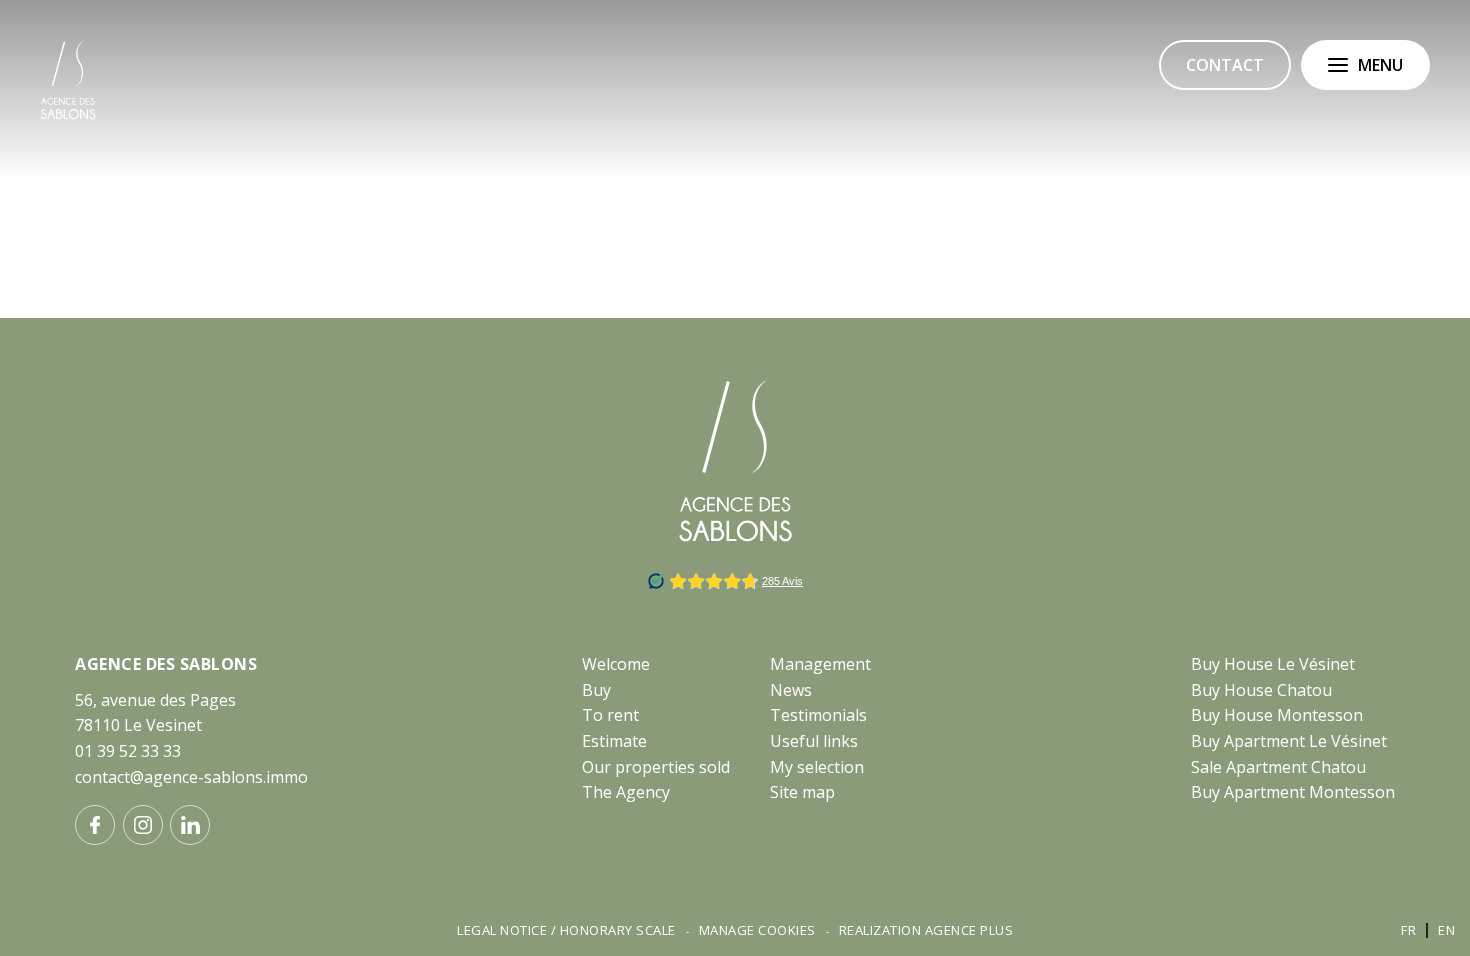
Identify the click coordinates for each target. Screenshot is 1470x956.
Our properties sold (656, 767)
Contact (1225, 65)
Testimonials (818, 715)
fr (1408, 930)
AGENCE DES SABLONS (166, 664)
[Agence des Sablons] (68, 116)
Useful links (814, 741)
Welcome (616, 664)
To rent (610, 715)
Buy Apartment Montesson (1293, 792)
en (1446, 930)
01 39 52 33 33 (128, 751)
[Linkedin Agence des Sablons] (190, 825)
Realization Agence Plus (926, 930)
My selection (817, 767)
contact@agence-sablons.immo (191, 777)
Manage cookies (757, 930)
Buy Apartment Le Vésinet (1289, 741)
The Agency (626, 792)
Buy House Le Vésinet (1273, 664)
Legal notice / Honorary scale (566, 930)
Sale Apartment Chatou (1278, 767)
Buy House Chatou (1261, 690)
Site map (802, 792)
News (791, 690)
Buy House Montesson (1277, 715)
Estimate (614, 741)
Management (820, 664)
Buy (596, 690)
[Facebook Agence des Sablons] (95, 825)
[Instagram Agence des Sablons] (143, 825)
